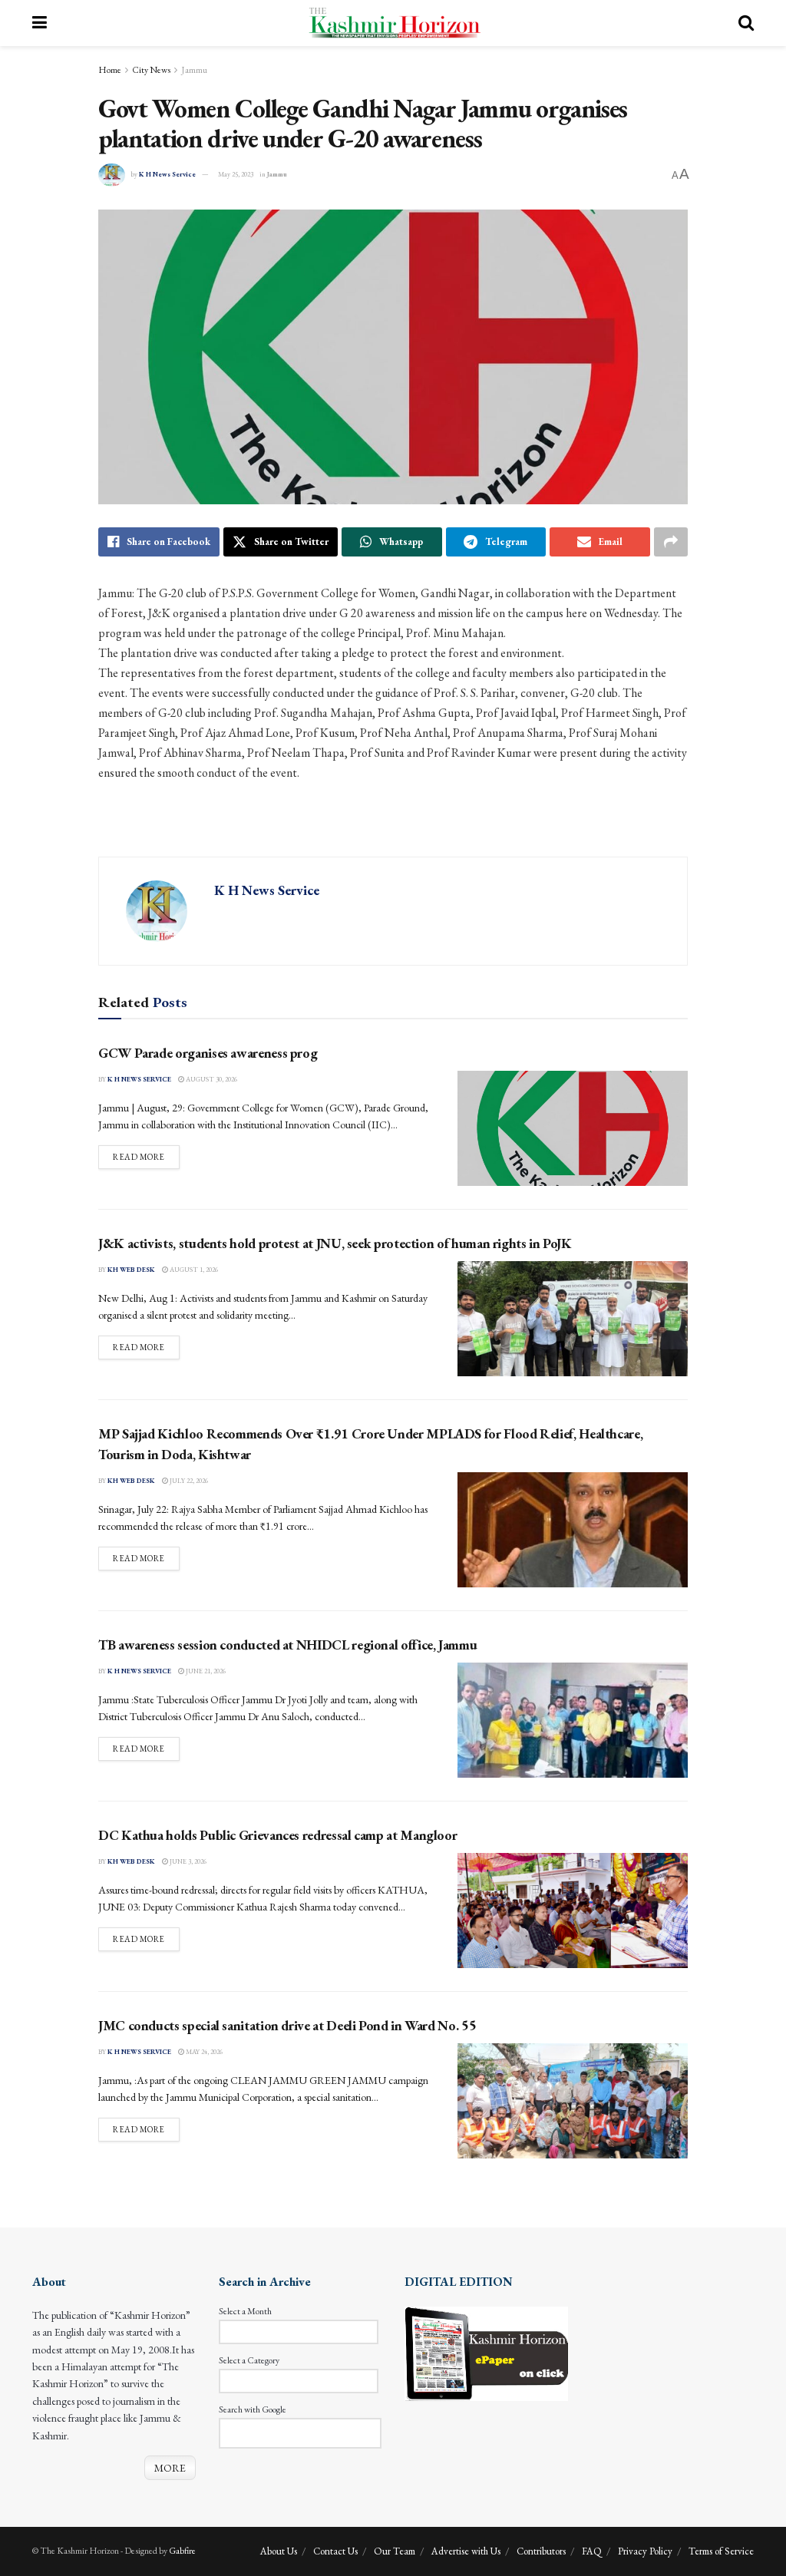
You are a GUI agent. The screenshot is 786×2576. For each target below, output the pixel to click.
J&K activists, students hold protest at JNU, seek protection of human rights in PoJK (335, 1243)
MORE (170, 2468)
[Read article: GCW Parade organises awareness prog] (573, 1128)
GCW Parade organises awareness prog (208, 1053)
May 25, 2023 (236, 174)
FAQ (592, 2551)
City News (151, 70)
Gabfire (182, 2551)
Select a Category (249, 2360)
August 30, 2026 (211, 1079)
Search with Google (253, 2409)
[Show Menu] (40, 23)
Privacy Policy (645, 2551)
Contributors (541, 2551)
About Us (279, 2551)
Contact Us (335, 2551)
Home (110, 70)
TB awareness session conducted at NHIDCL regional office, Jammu (287, 1645)
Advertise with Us (466, 2551)
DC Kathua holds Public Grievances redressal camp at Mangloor (277, 1835)
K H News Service (167, 174)
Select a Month (245, 2311)
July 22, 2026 (188, 1481)
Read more (146, 1156)
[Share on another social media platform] (671, 542)
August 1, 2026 (193, 1270)
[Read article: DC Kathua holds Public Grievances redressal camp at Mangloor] (573, 1911)
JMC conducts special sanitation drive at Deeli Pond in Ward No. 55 (287, 2025)
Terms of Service (721, 2551)
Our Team (395, 2551)
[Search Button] (746, 23)
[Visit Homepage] (393, 23)
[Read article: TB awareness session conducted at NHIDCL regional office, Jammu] (573, 1720)
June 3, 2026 (187, 1861)
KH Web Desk (131, 1270)
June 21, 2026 (205, 1671)
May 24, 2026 (203, 2052)
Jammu (194, 70)
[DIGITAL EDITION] (486, 2352)
